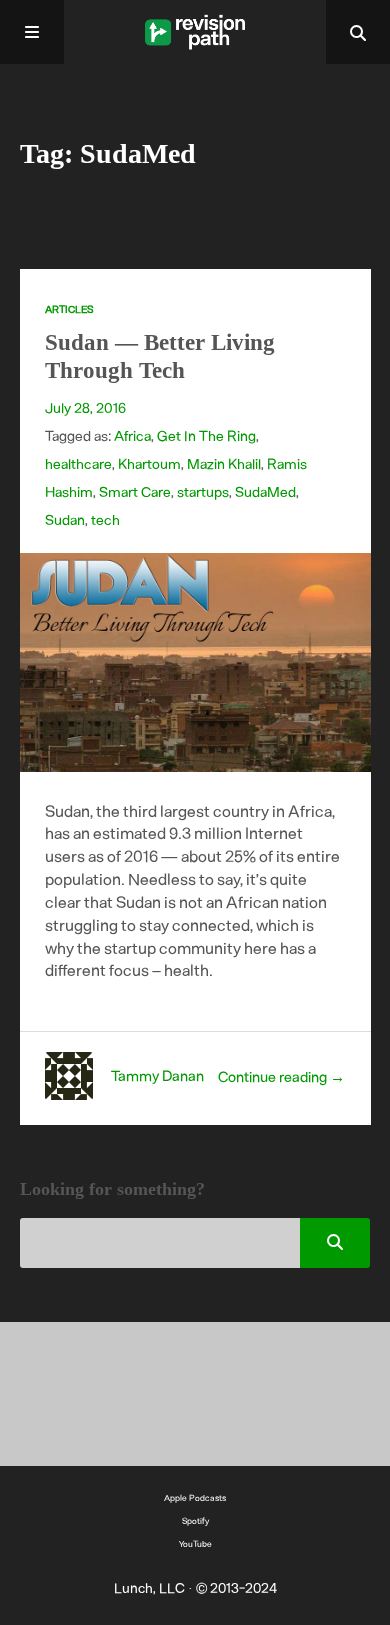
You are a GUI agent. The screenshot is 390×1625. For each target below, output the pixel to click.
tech (105, 519)
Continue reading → (281, 1076)
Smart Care (135, 491)
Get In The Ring (206, 435)
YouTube (195, 1543)
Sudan (65, 519)
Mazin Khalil (224, 463)
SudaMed (265, 491)
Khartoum (149, 463)
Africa (132, 435)
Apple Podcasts (195, 1497)
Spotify (195, 1520)
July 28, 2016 (85, 407)
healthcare (78, 463)
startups (203, 491)
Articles (69, 309)
